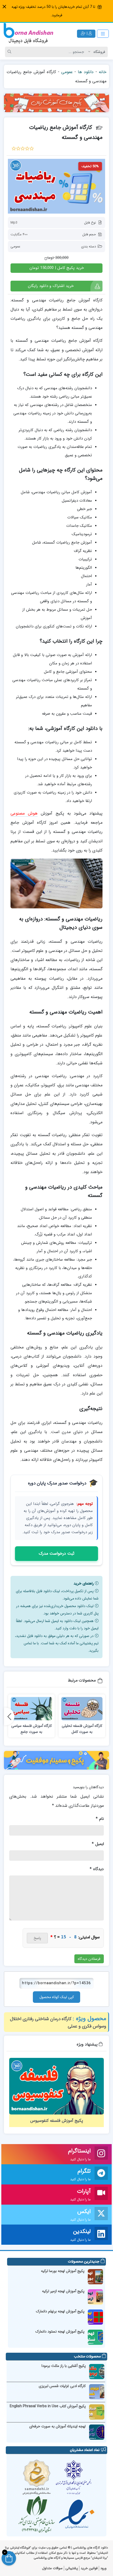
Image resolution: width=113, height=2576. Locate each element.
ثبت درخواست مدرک (56, 1553)
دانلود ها (86, 72)
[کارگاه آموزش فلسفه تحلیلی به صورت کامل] (82, 1709)
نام (100, 1819)
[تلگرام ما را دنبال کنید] (101, 2174)
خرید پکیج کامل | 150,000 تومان (57, 268)
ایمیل (98, 1844)
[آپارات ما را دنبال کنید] (101, 2195)
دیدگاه (97, 1869)
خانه (103, 72)
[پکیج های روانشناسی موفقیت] (56, 1760)
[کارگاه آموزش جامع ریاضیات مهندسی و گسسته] (56, 186)
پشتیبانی (72, 2568)
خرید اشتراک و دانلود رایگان (51, 286)
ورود (103, 2568)
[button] (4, 7)
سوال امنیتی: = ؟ (75, 1937)
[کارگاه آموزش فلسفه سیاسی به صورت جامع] (31, 1709)
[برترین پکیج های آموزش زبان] (56, 103)
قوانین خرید (89, 2568)
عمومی (67, 72)
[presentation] (9, 1716)
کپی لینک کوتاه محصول (57, 1997)
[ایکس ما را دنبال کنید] (101, 2215)
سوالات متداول (52, 2568)
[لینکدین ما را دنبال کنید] (101, 2235)
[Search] (10, 52)
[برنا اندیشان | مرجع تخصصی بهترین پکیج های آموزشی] (28, 34)
